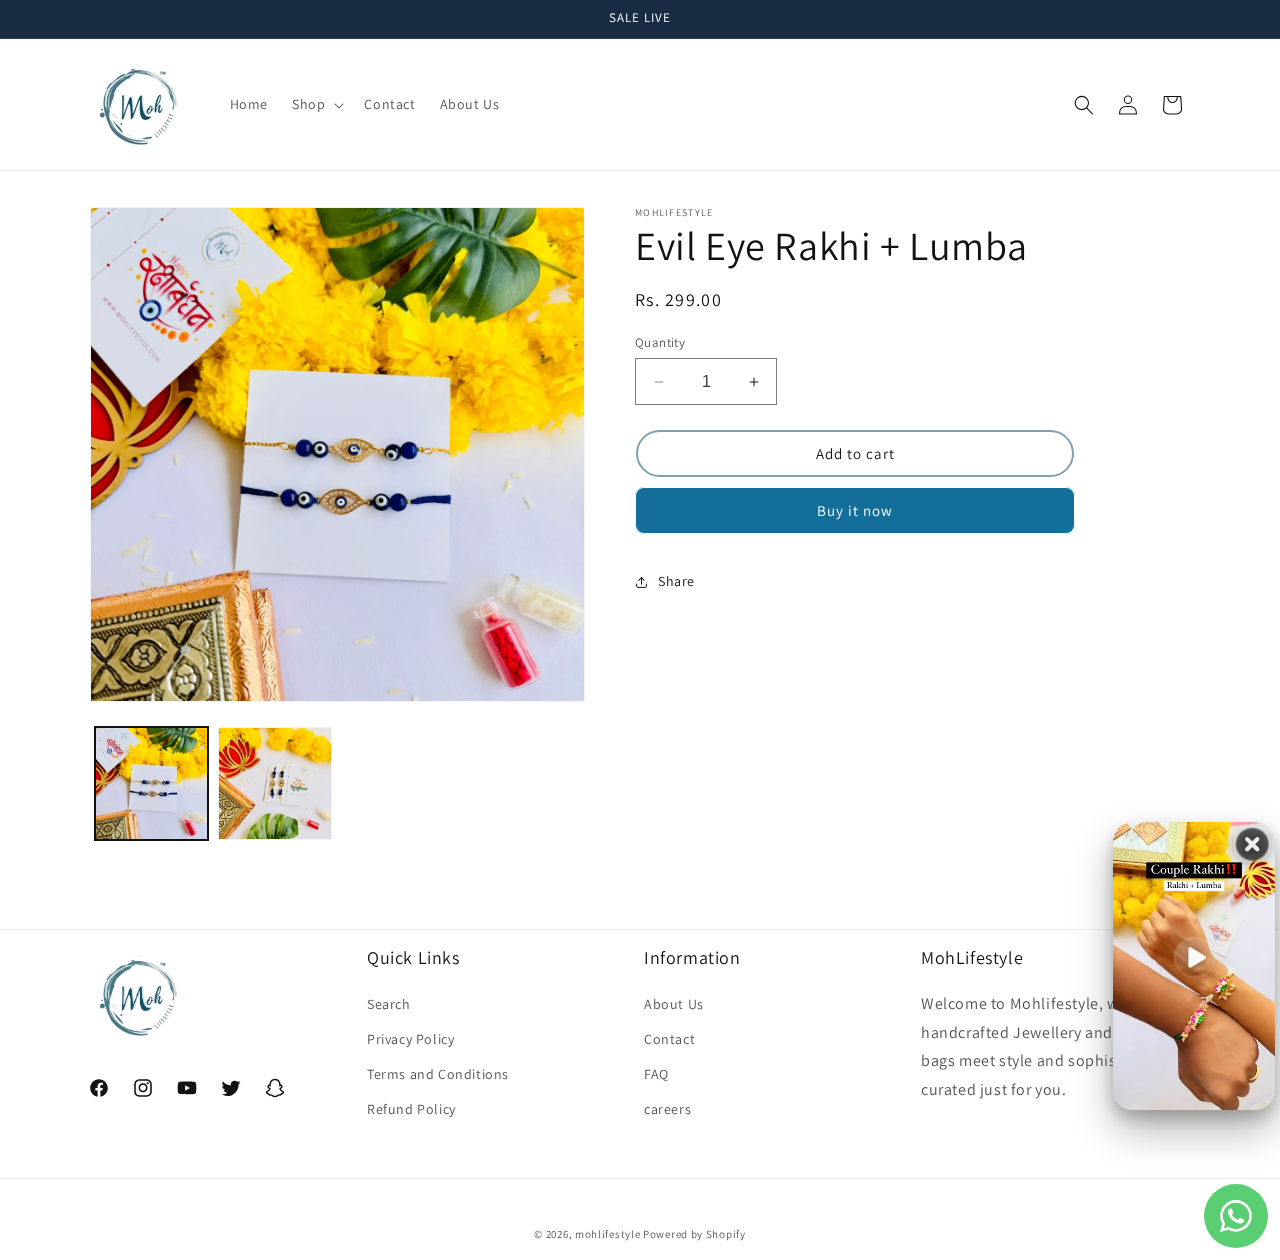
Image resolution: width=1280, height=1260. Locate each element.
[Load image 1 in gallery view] (151, 783)
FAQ (656, 1074)
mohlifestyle (607, 1234)
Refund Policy (411, 1109)
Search (389, 1004)
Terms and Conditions (438, 1074)
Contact (669, 1039)
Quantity (660, 342)
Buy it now (855, 511)
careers (667, 1109)
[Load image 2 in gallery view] (274, 783)
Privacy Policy (410, 1039)
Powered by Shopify (694, 1234)
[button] (316, 104)
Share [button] (676, 581)
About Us (674, 1004)
